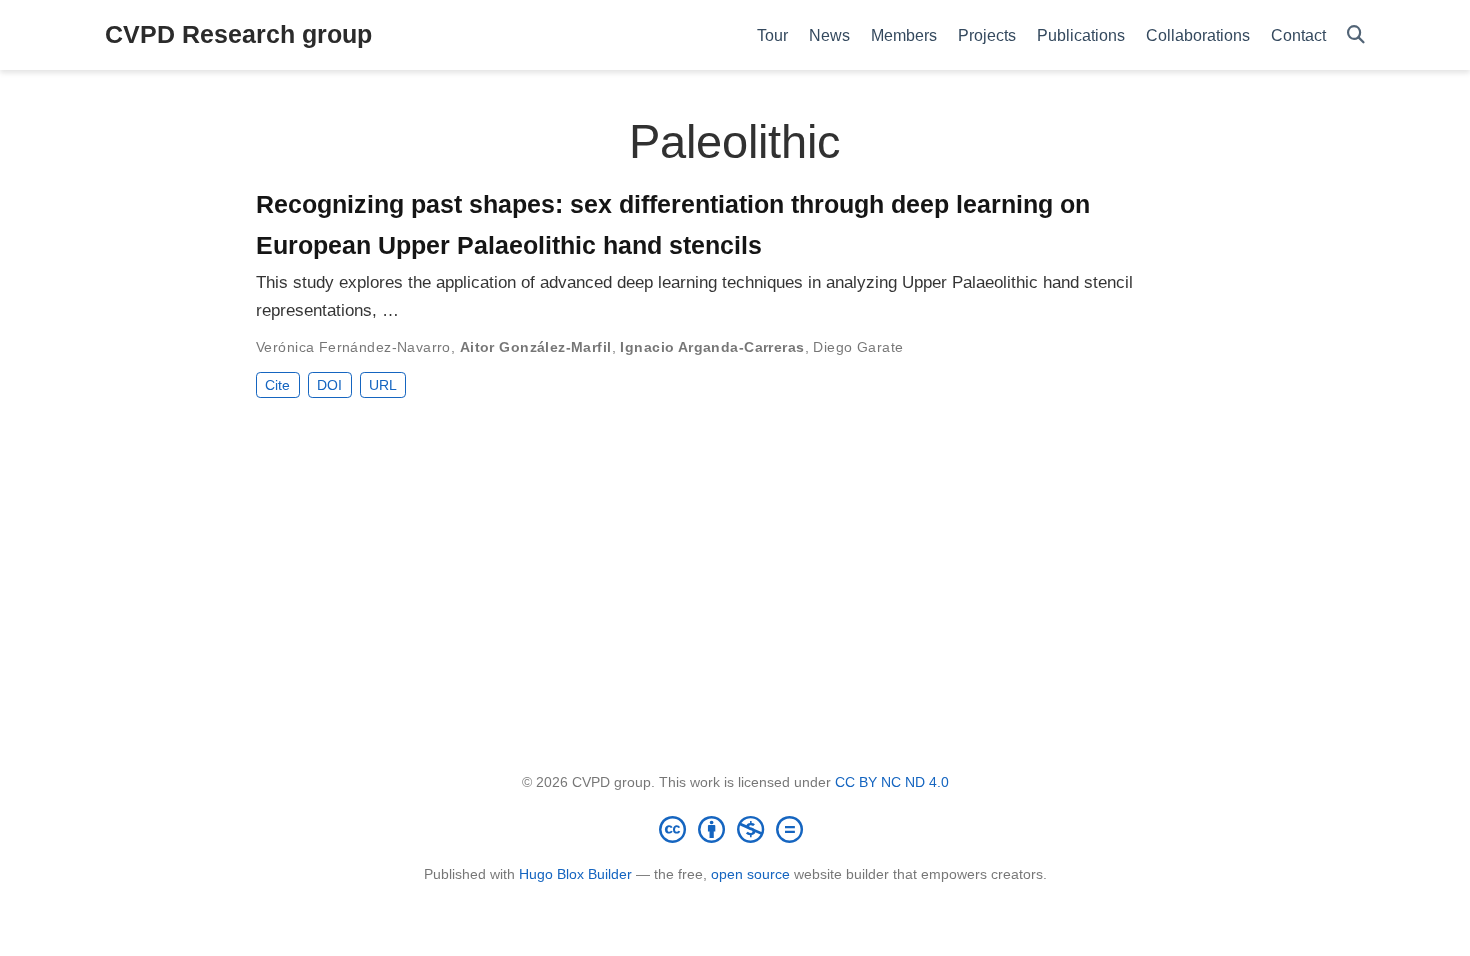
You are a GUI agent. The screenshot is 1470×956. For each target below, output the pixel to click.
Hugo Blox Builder (575, 874)
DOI (329, 385)
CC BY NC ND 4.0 (892, 782)
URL (383, 385)
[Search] (1356, 35)
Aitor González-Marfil (536, 347)
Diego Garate (858, 347)
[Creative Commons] (735, 829)
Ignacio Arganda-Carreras (712, 347)
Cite (277, 385)
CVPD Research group (238, 34)
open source (750, 874)
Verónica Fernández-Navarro (353, 347)
